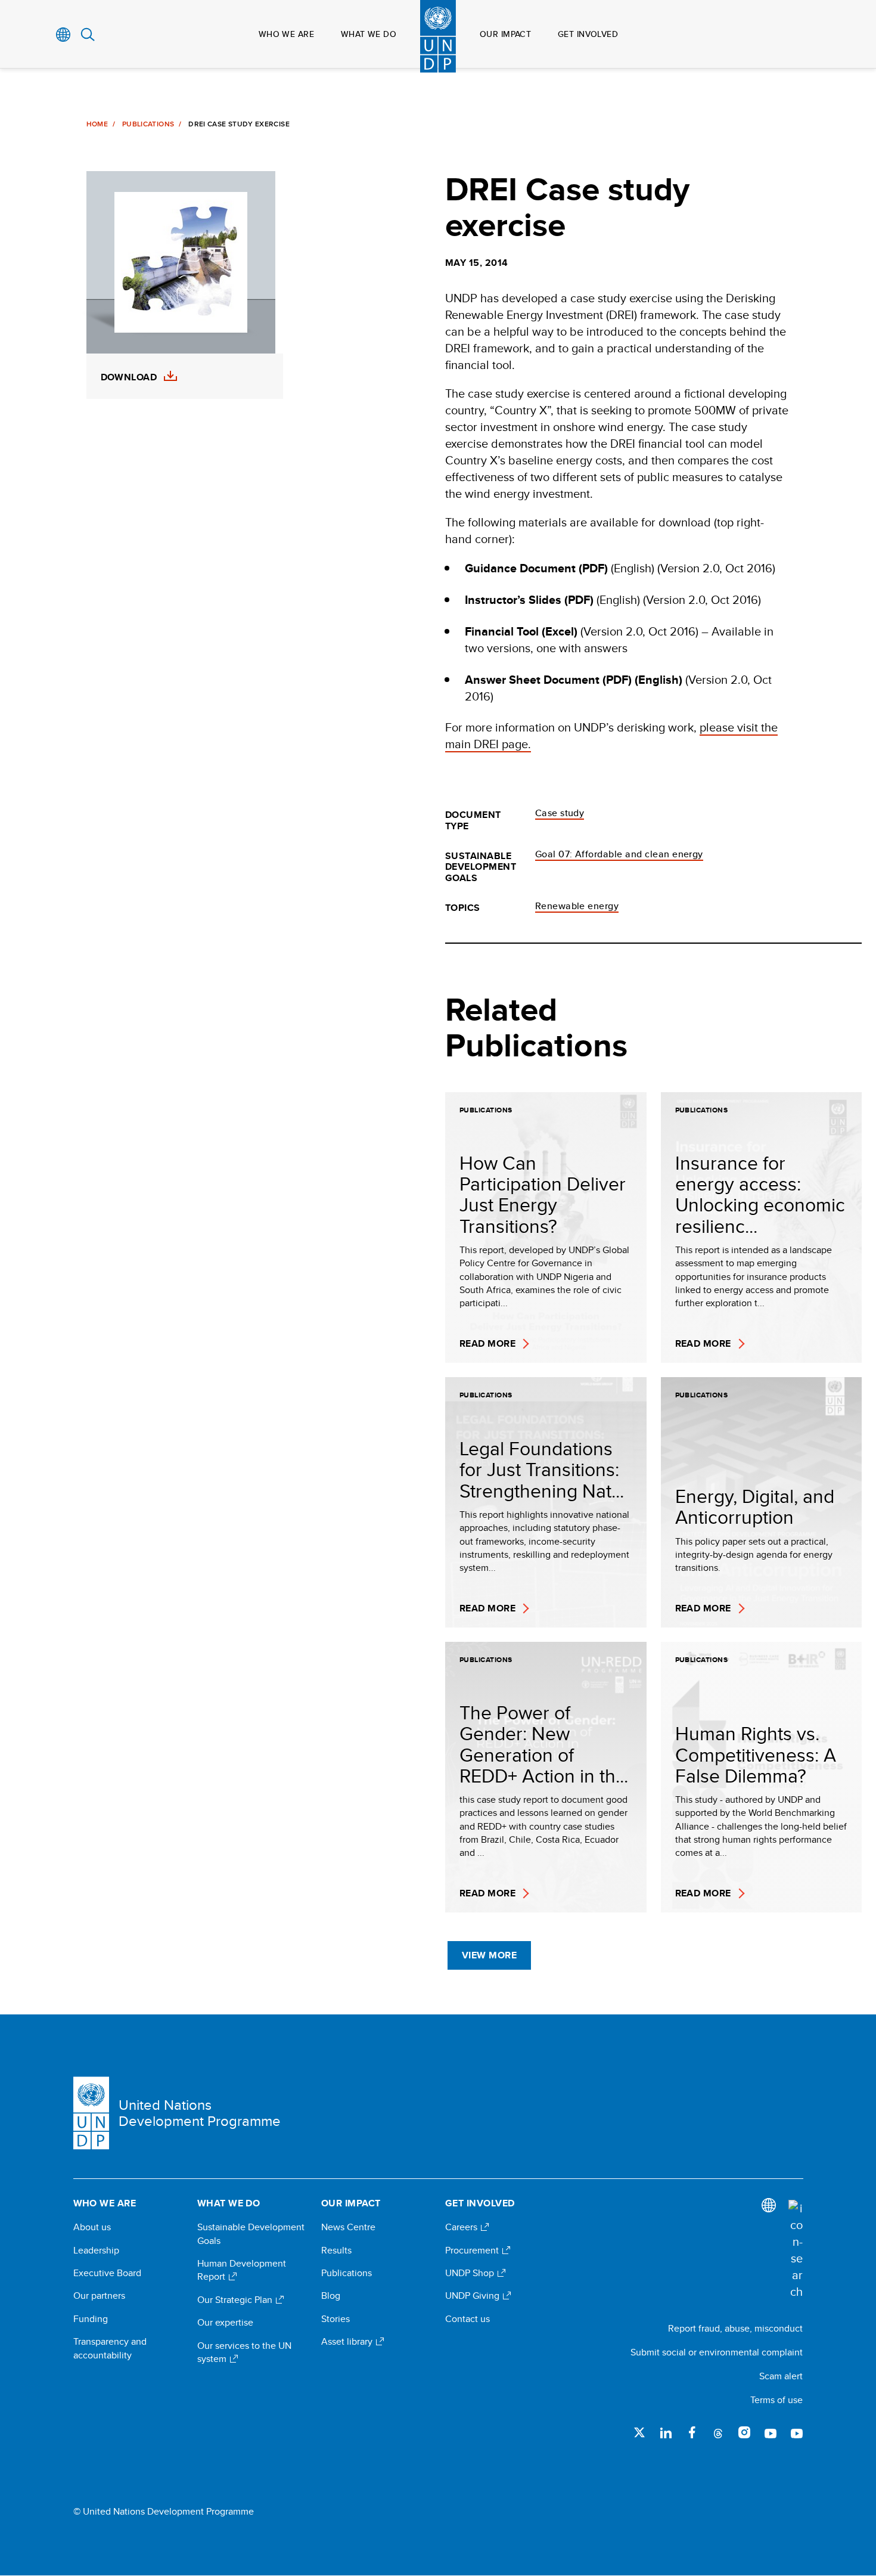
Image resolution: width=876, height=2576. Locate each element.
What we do (369, 34)
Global (63, 35)
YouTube (771, 2432)
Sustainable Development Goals (251, 2234)
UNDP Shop (471, 2273)
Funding (91, 2319)
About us (92, 2227)
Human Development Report (242, 2270)
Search (88, 35)
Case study (560, 813)
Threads (718, 2432)
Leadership (96, 2250)
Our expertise (225, 2323)
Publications (148, 124)
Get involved (588, 34)
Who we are (286, 34)
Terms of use (776, 2400)
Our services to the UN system (244, 2352)
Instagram (744, 2432)
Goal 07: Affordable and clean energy (619, 854)
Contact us (467, 2319)
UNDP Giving (473, 2296)
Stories (336, 2319)
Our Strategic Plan (236, 2300)
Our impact (505, 34)
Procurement (473, 2250)
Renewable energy (577, 906)
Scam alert (781, 2376)
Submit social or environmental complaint (717, 2352)
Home (97, 124)
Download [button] (129, 377)
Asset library (348, 2342)
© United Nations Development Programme (164, 2512)
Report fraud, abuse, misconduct (735, 2328)
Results (336, 2250)
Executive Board (107, 2273)
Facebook (692, 2432)
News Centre (348, 2227)
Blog (331, 2296)
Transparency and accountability (110, 2348)
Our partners (99, 2296)
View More (489, 1955)
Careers (462, 2227)
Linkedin (666, 2432)
